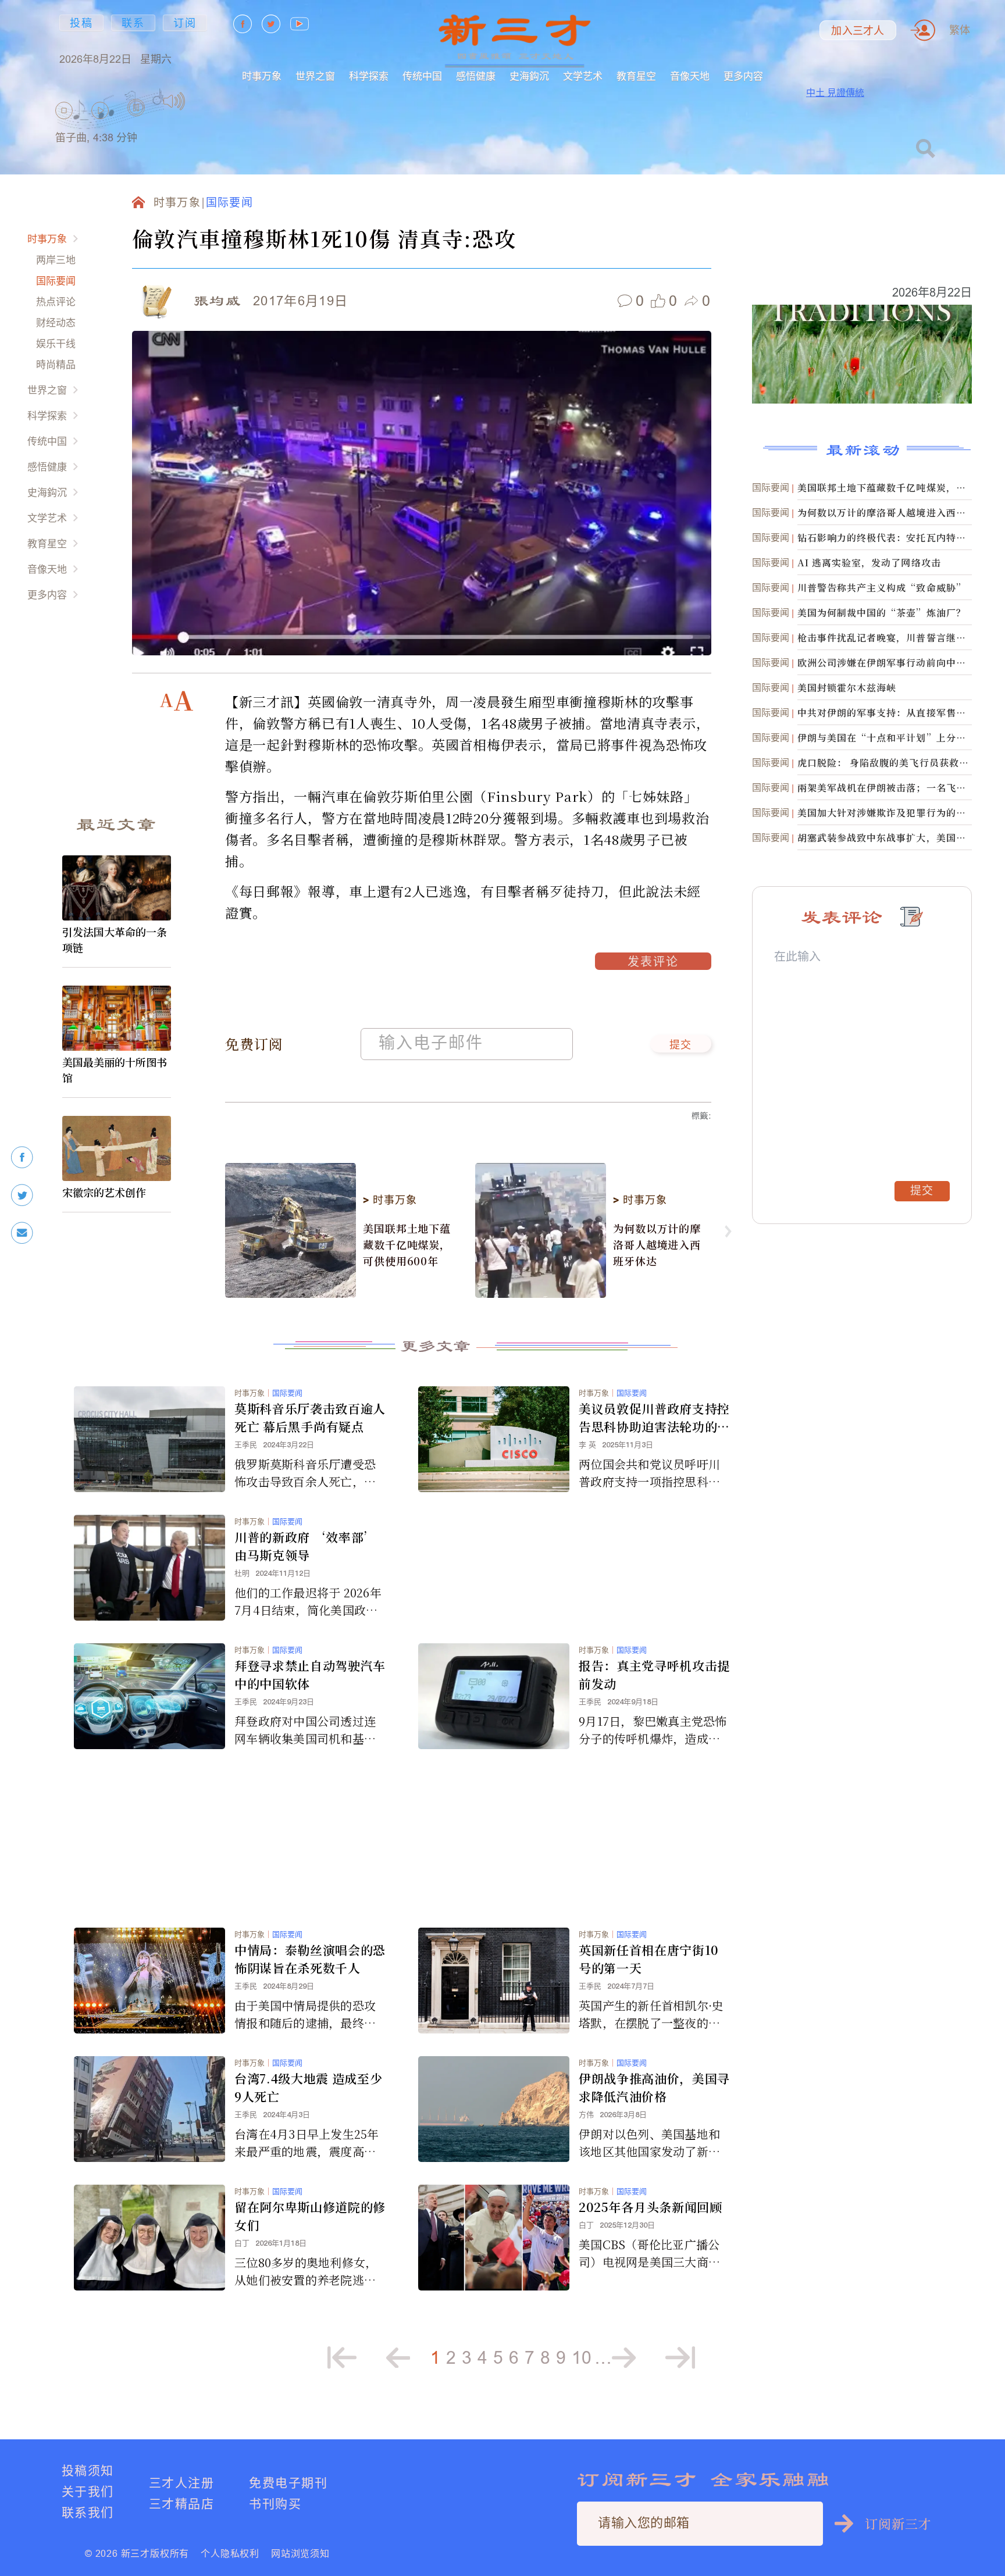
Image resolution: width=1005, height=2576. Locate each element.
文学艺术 (583, 76)
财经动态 (56, 322)
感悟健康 (476, 76)
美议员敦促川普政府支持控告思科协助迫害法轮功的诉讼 (654, 1418)
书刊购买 (275, 2504)
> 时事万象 (390, 1200)
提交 (681, 1046)
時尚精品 (56, 364)
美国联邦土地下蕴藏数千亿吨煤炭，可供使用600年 (407, 1244)
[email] (22, 1233)
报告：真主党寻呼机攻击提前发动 (654, 1674)
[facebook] (22, 1157)
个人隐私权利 (230, 2553)
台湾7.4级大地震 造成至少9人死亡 (308, 2087)
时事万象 (262, 76)
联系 (133, 23)
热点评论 (56, 302)
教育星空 (636, 76)
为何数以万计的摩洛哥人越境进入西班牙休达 (657, 1244)
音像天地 (690, 76)
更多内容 (743, 76)
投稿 (81, 23)
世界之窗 (315, 76)
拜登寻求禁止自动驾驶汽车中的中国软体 (310, 1674)
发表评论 (653, 963)
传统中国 (422, 76)
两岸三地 (56, 260)
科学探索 (369, 76)
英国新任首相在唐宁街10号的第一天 (649, 1959)
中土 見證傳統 (835, 92)
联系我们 (88, 2512)
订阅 (185, 23)
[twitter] (22, 1195)
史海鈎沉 (529, 76)
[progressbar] (203, 101)
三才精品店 (181, 2504)
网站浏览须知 (300, 2553)
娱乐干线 (56, 343)
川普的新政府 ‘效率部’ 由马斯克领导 (305, 1546)
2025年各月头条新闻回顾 (651, 2207)
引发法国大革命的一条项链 (115, 939)
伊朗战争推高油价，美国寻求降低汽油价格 (654, 2087)
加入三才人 (858, 31)
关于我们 (88, 2491)
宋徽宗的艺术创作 (104, 1192)
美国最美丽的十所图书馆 (115, 1070)
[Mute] (174, 101)
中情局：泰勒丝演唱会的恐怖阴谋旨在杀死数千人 (310, 1959)
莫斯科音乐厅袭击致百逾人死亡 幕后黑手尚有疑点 (310, 1417)
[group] (137, 122)
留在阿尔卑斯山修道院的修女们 (310, 2216)
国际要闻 (56, 281)
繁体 (960, 30)
